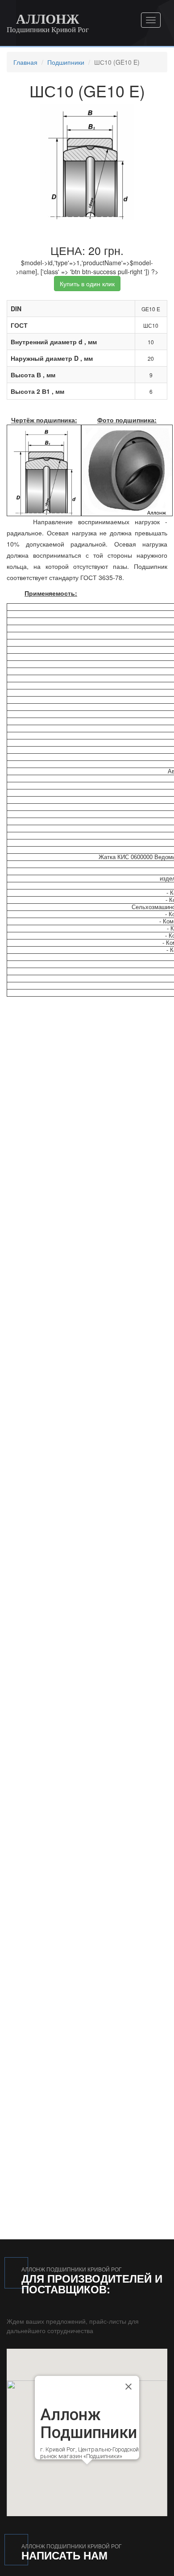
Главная (25, 62)
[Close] (128, 2386)
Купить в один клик (87, 284)
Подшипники (66, 62)
